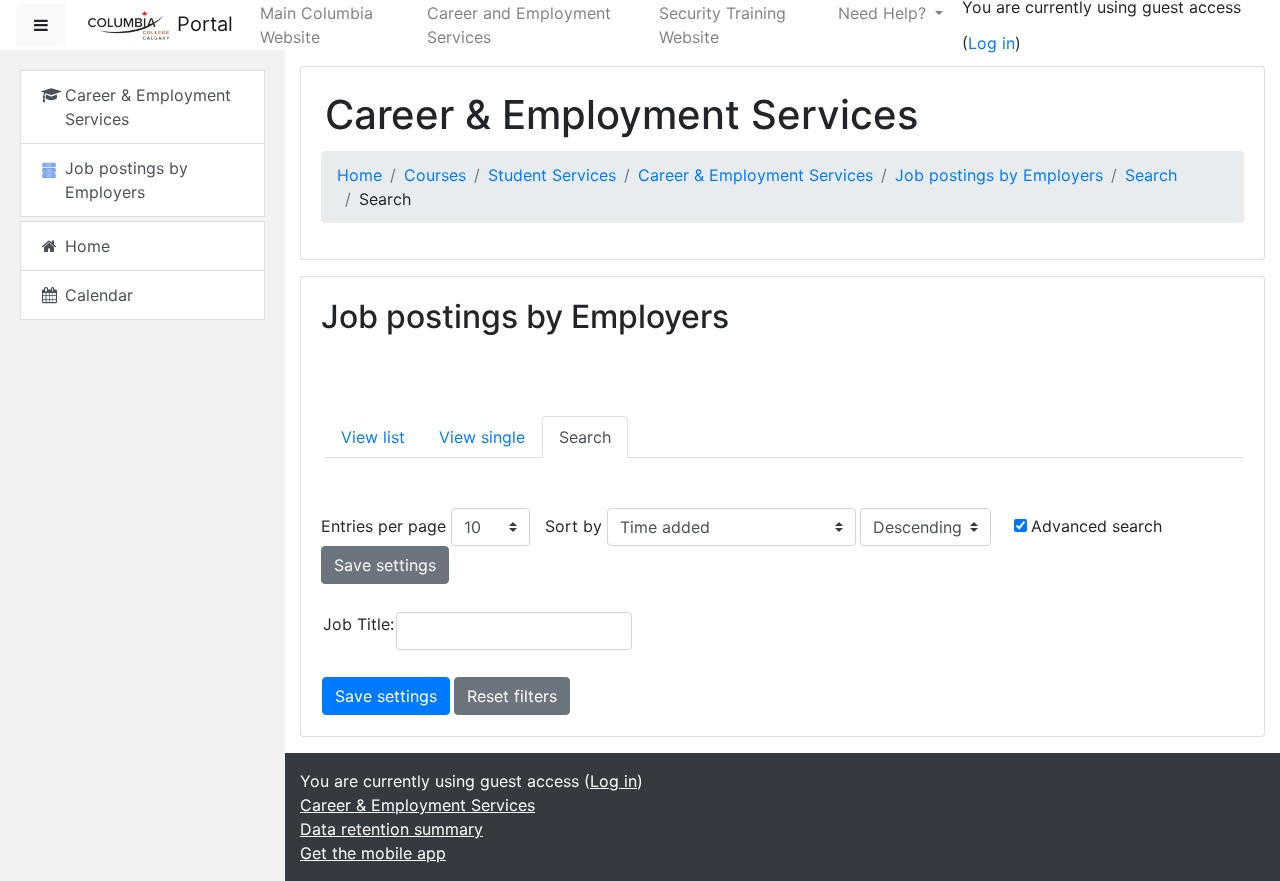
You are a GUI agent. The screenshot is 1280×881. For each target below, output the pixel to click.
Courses (435, 175)
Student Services (552, 175)
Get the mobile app (373, 853)
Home (359, 175)
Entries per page (383, 526)
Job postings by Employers (999, 175)
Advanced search (1096, 526)
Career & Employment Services (755, 175)
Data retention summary (391, 829)
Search (1151, 175)
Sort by (573, 526)
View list (373, 437)
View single (482, 437)
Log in (991, 43)
